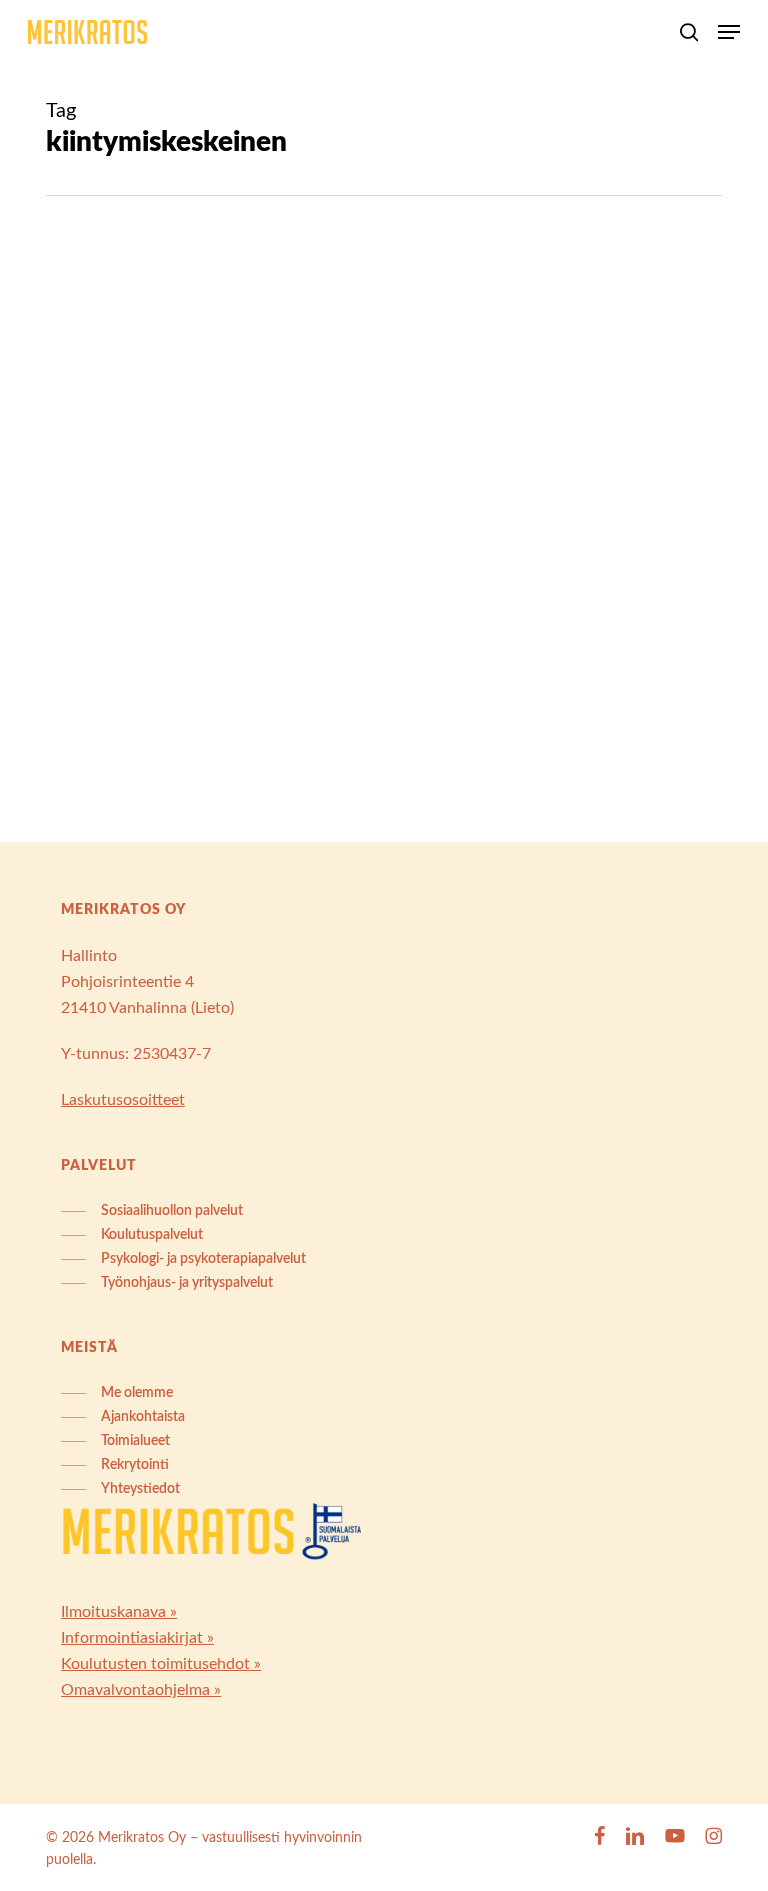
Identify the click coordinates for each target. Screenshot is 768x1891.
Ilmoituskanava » (119, 1612)
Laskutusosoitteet (123, 1100)
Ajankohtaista (134, 348)
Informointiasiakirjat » (137, 1638)
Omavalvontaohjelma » (141, 1690)
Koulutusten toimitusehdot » (161, 1664)
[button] (729, 32)
